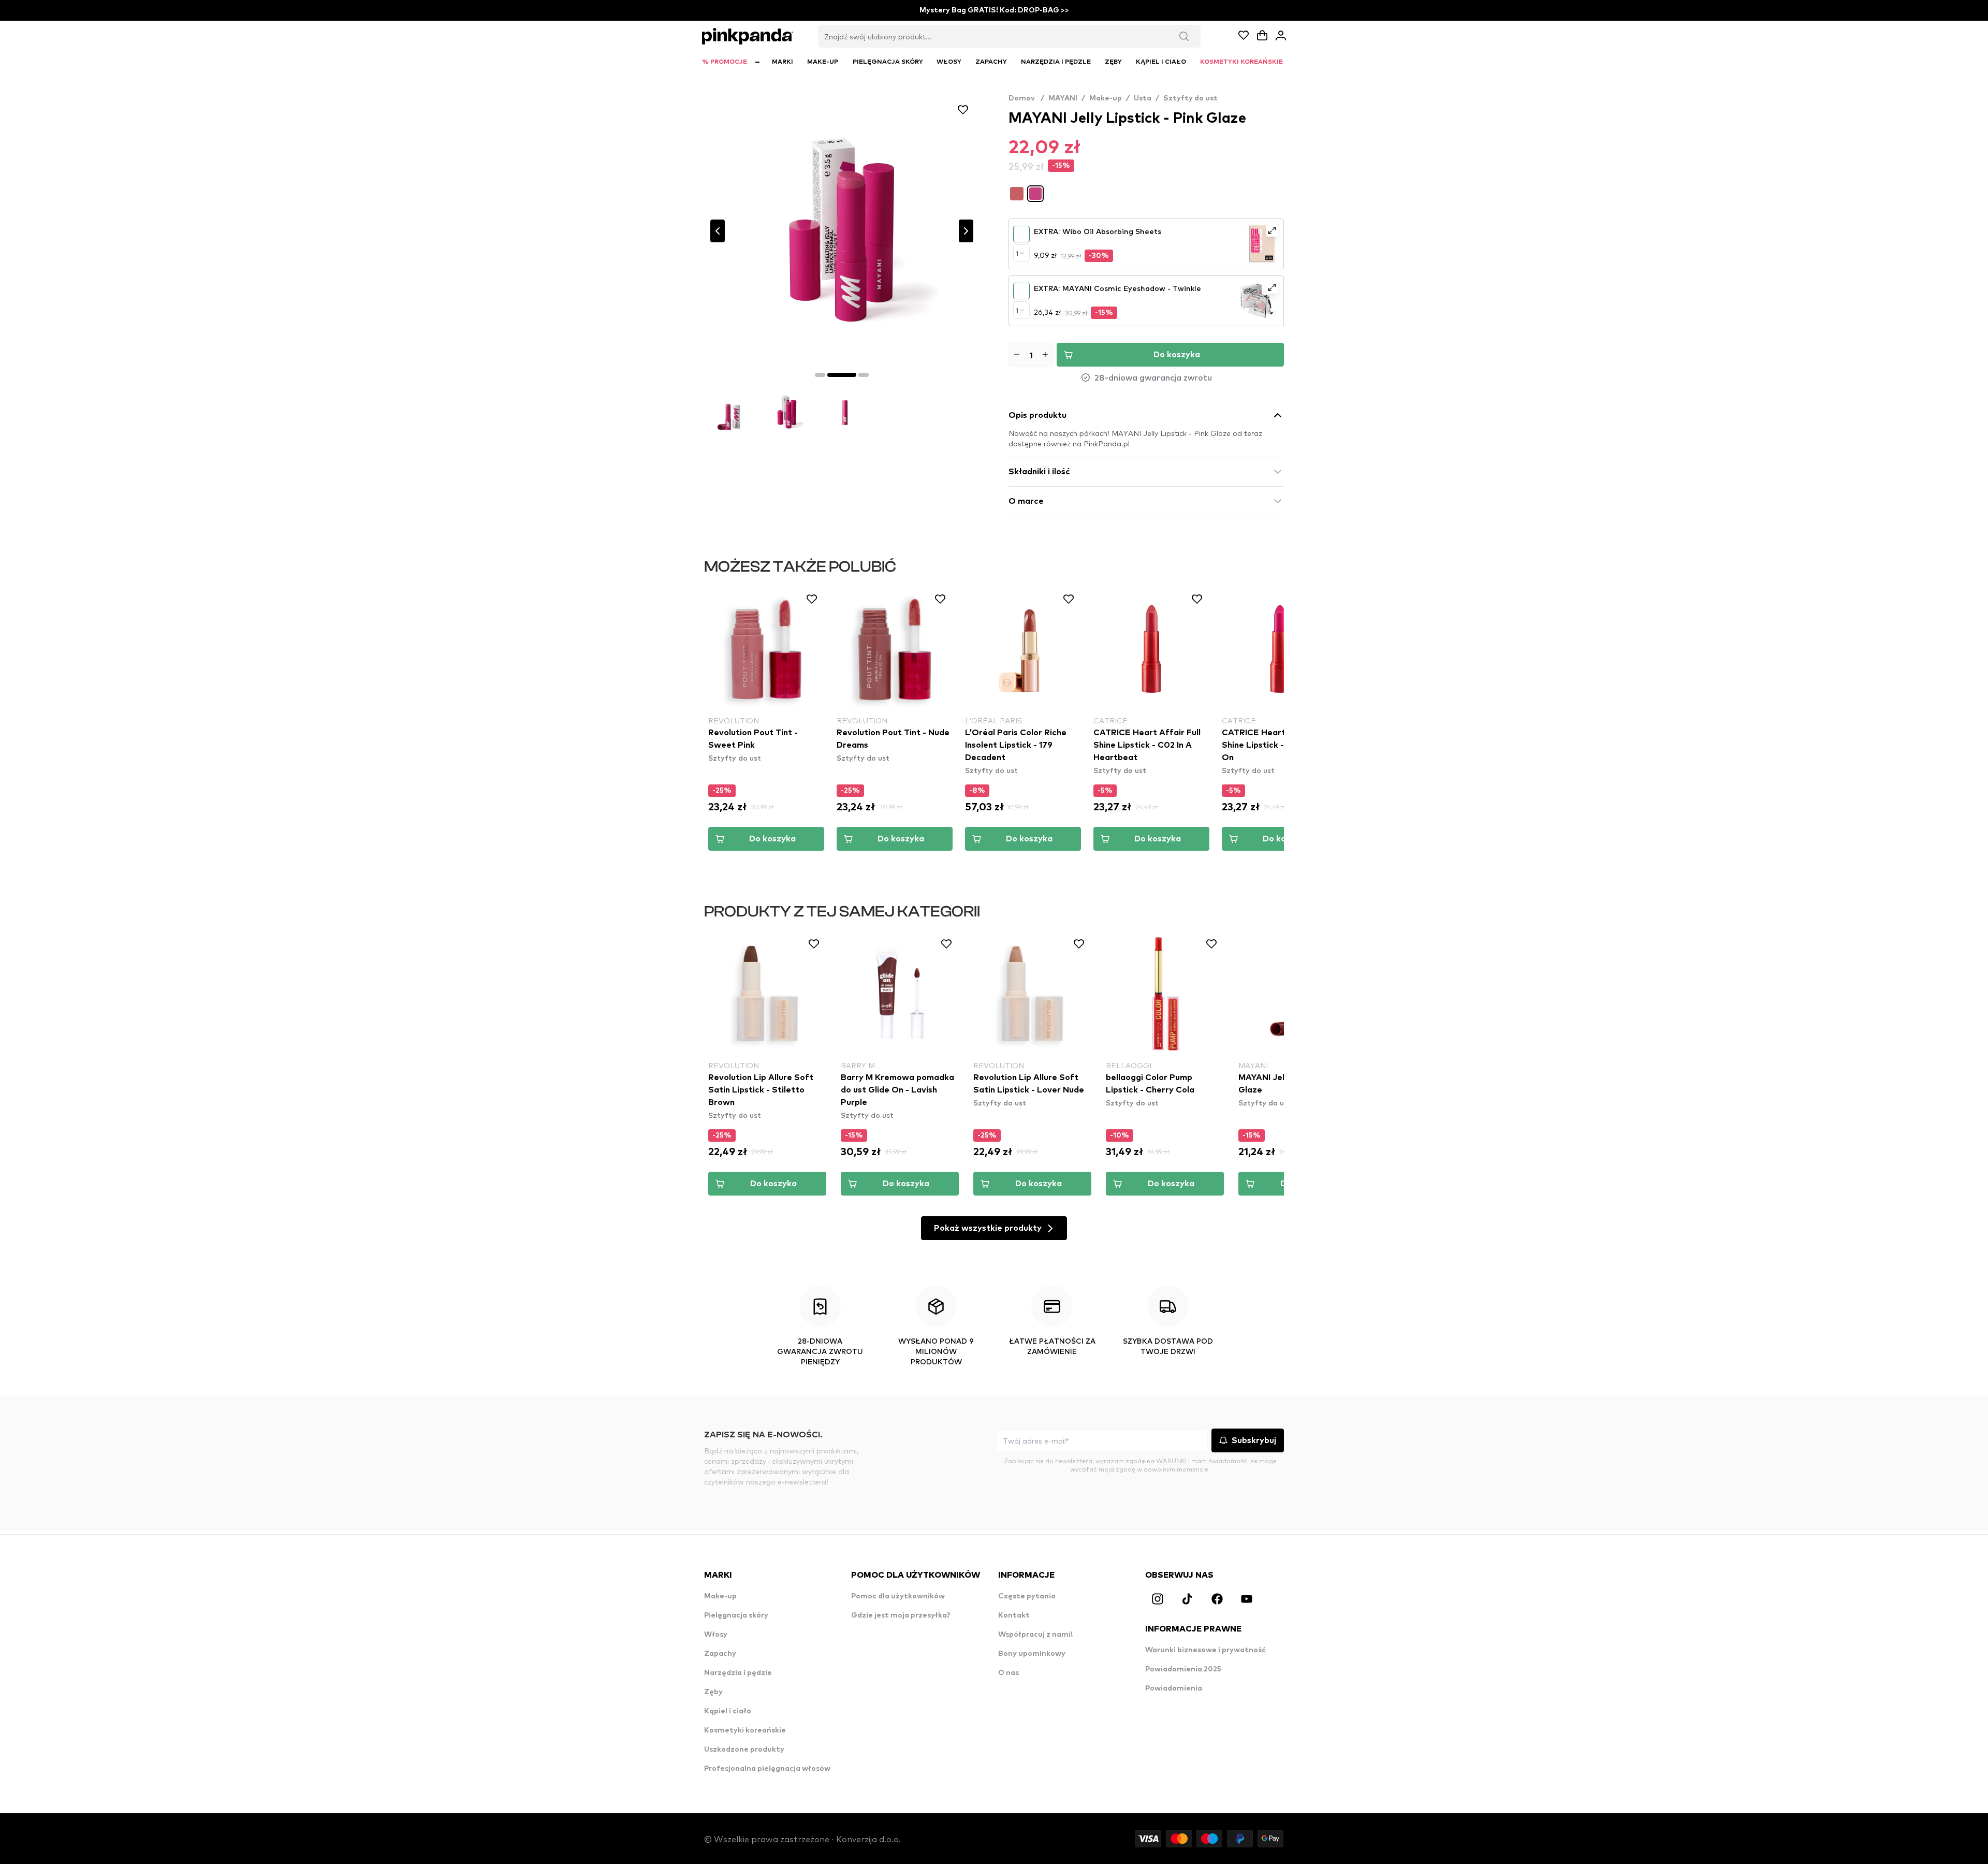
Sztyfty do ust (1190, 98)
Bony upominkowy (1032, 1654)
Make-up (1106, 98)
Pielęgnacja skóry (736, 1615)
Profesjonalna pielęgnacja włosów (767, 1769)
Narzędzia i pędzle (738, 1673)
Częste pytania (1027, 1596)
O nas (1008, 1673)
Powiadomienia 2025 (1183, 1669)
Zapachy (720, 1654)
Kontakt (1014, 1615)
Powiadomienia (1174, 1688)
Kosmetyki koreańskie (745, 1730)
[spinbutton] (1031, 355)
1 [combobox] (1017, 253)
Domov (1026, 98)
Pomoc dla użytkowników (898, 1596)
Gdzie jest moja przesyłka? (901, 1615)
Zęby (713, 1692)
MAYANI (1063, 98)
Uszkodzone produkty (744, 1750)
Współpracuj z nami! (1035, 1635)
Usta (1143, 98)
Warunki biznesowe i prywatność (1205, 1650)
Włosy (716, 1635)
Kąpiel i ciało (728, 1711)
